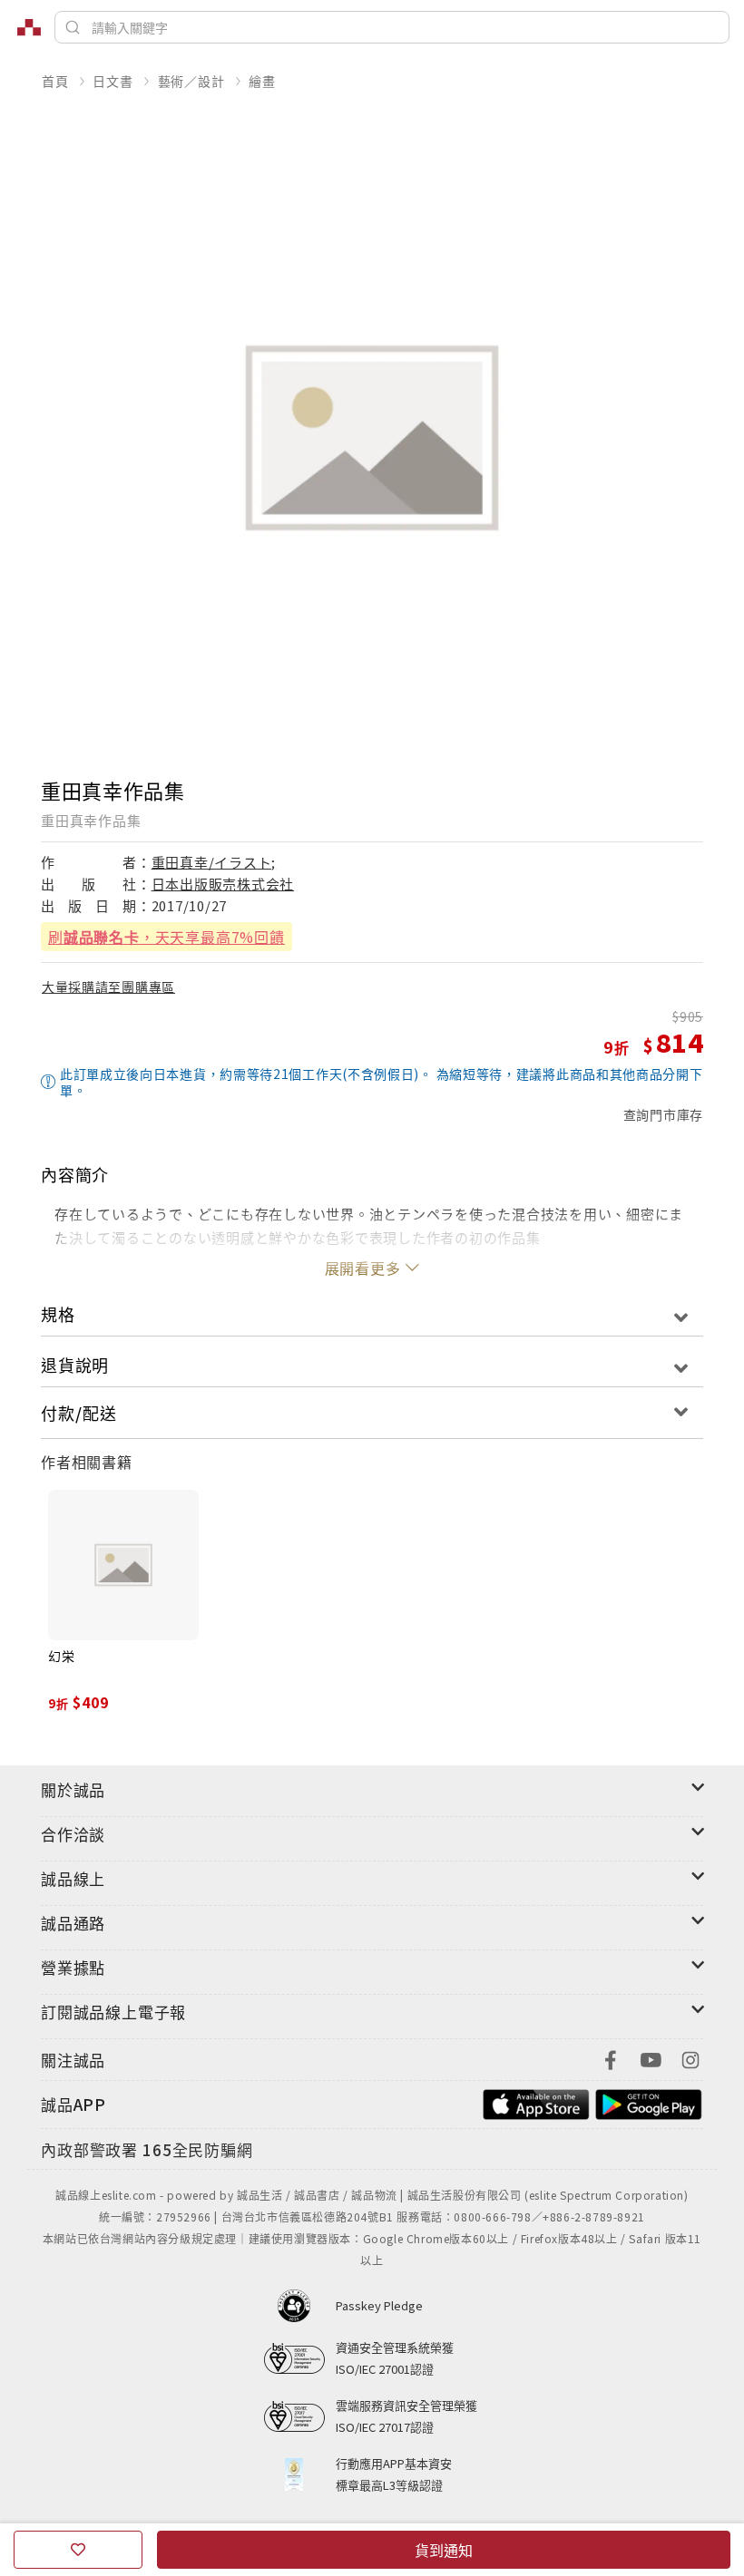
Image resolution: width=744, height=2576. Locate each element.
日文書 (113, 81)
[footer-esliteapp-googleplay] (649, 2102)
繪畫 (262, 81)
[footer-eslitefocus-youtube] (651, 2058)
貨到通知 (444, 2550)
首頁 (55, 81)
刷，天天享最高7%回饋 (166, 937)
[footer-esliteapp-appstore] (536, 2102)
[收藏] (78, 2550)
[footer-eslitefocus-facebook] (611, 2058)
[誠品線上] (29, 27)
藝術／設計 (191, 81)
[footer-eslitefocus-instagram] (690, 2058)
